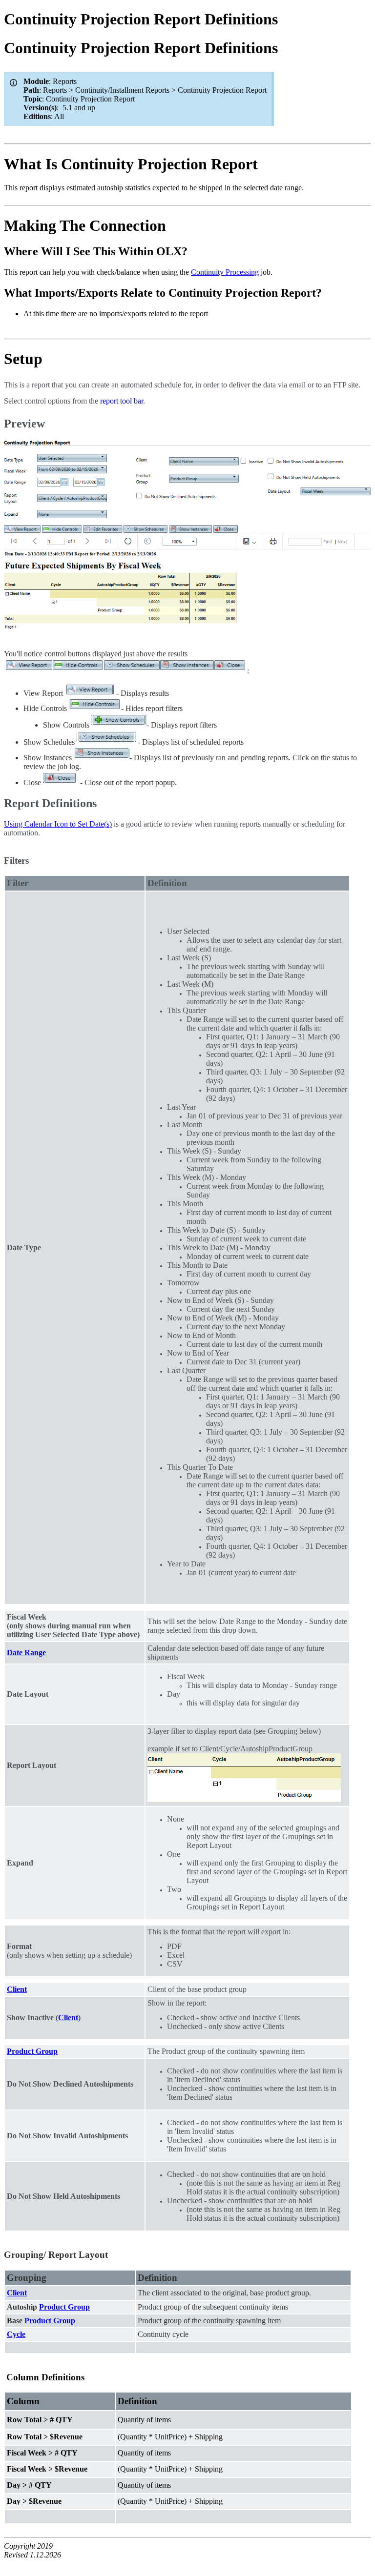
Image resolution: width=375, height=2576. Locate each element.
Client (17, 1989)
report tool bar (122, 401)
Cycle (16, 2334)
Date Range (26, 1653)
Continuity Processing (225, 272)
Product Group (32, 2051)
